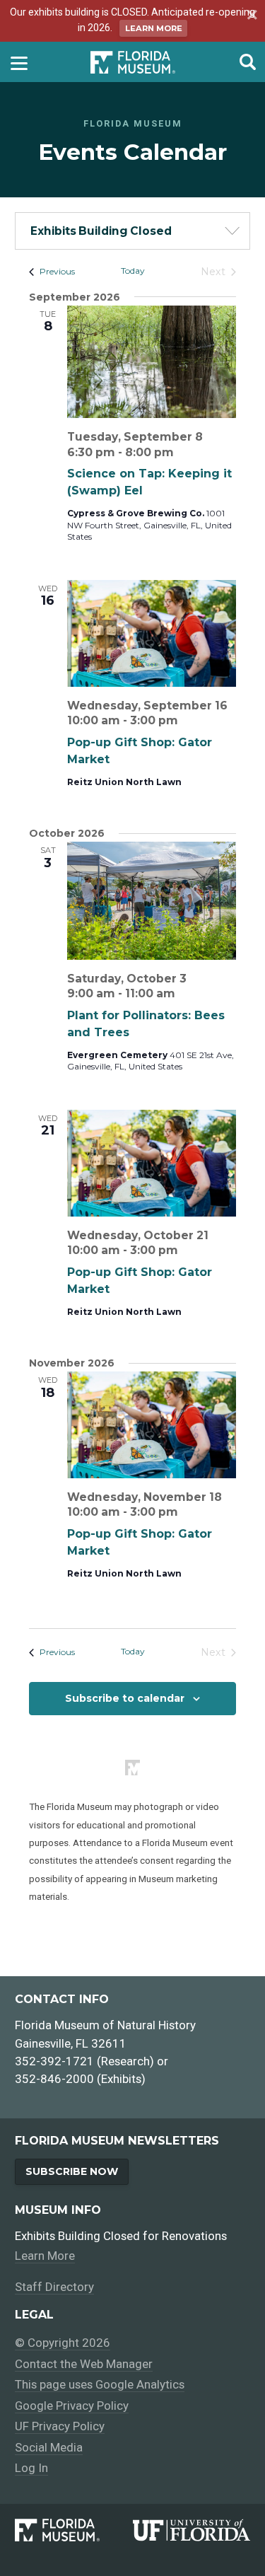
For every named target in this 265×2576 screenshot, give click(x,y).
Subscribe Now (72, 2171)
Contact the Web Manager (84, 2364)
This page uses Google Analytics (100, 2384)
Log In (31, 2468)
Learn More (154, 28)
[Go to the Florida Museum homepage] (133, 62)
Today (133, 271)
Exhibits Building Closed (101, 231)
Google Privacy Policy (72, 2406)
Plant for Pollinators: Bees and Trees (146, 1024)
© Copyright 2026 (63, 2343)
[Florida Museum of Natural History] (73, 2530)
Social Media (49, 2447)
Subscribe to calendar (125, 1698)
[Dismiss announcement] (250, 16)
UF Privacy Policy (60, 2426)
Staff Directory (54, 2287)
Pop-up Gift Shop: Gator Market (140, 751)
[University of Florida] (192, 2530)
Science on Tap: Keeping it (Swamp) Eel (149, 482)
